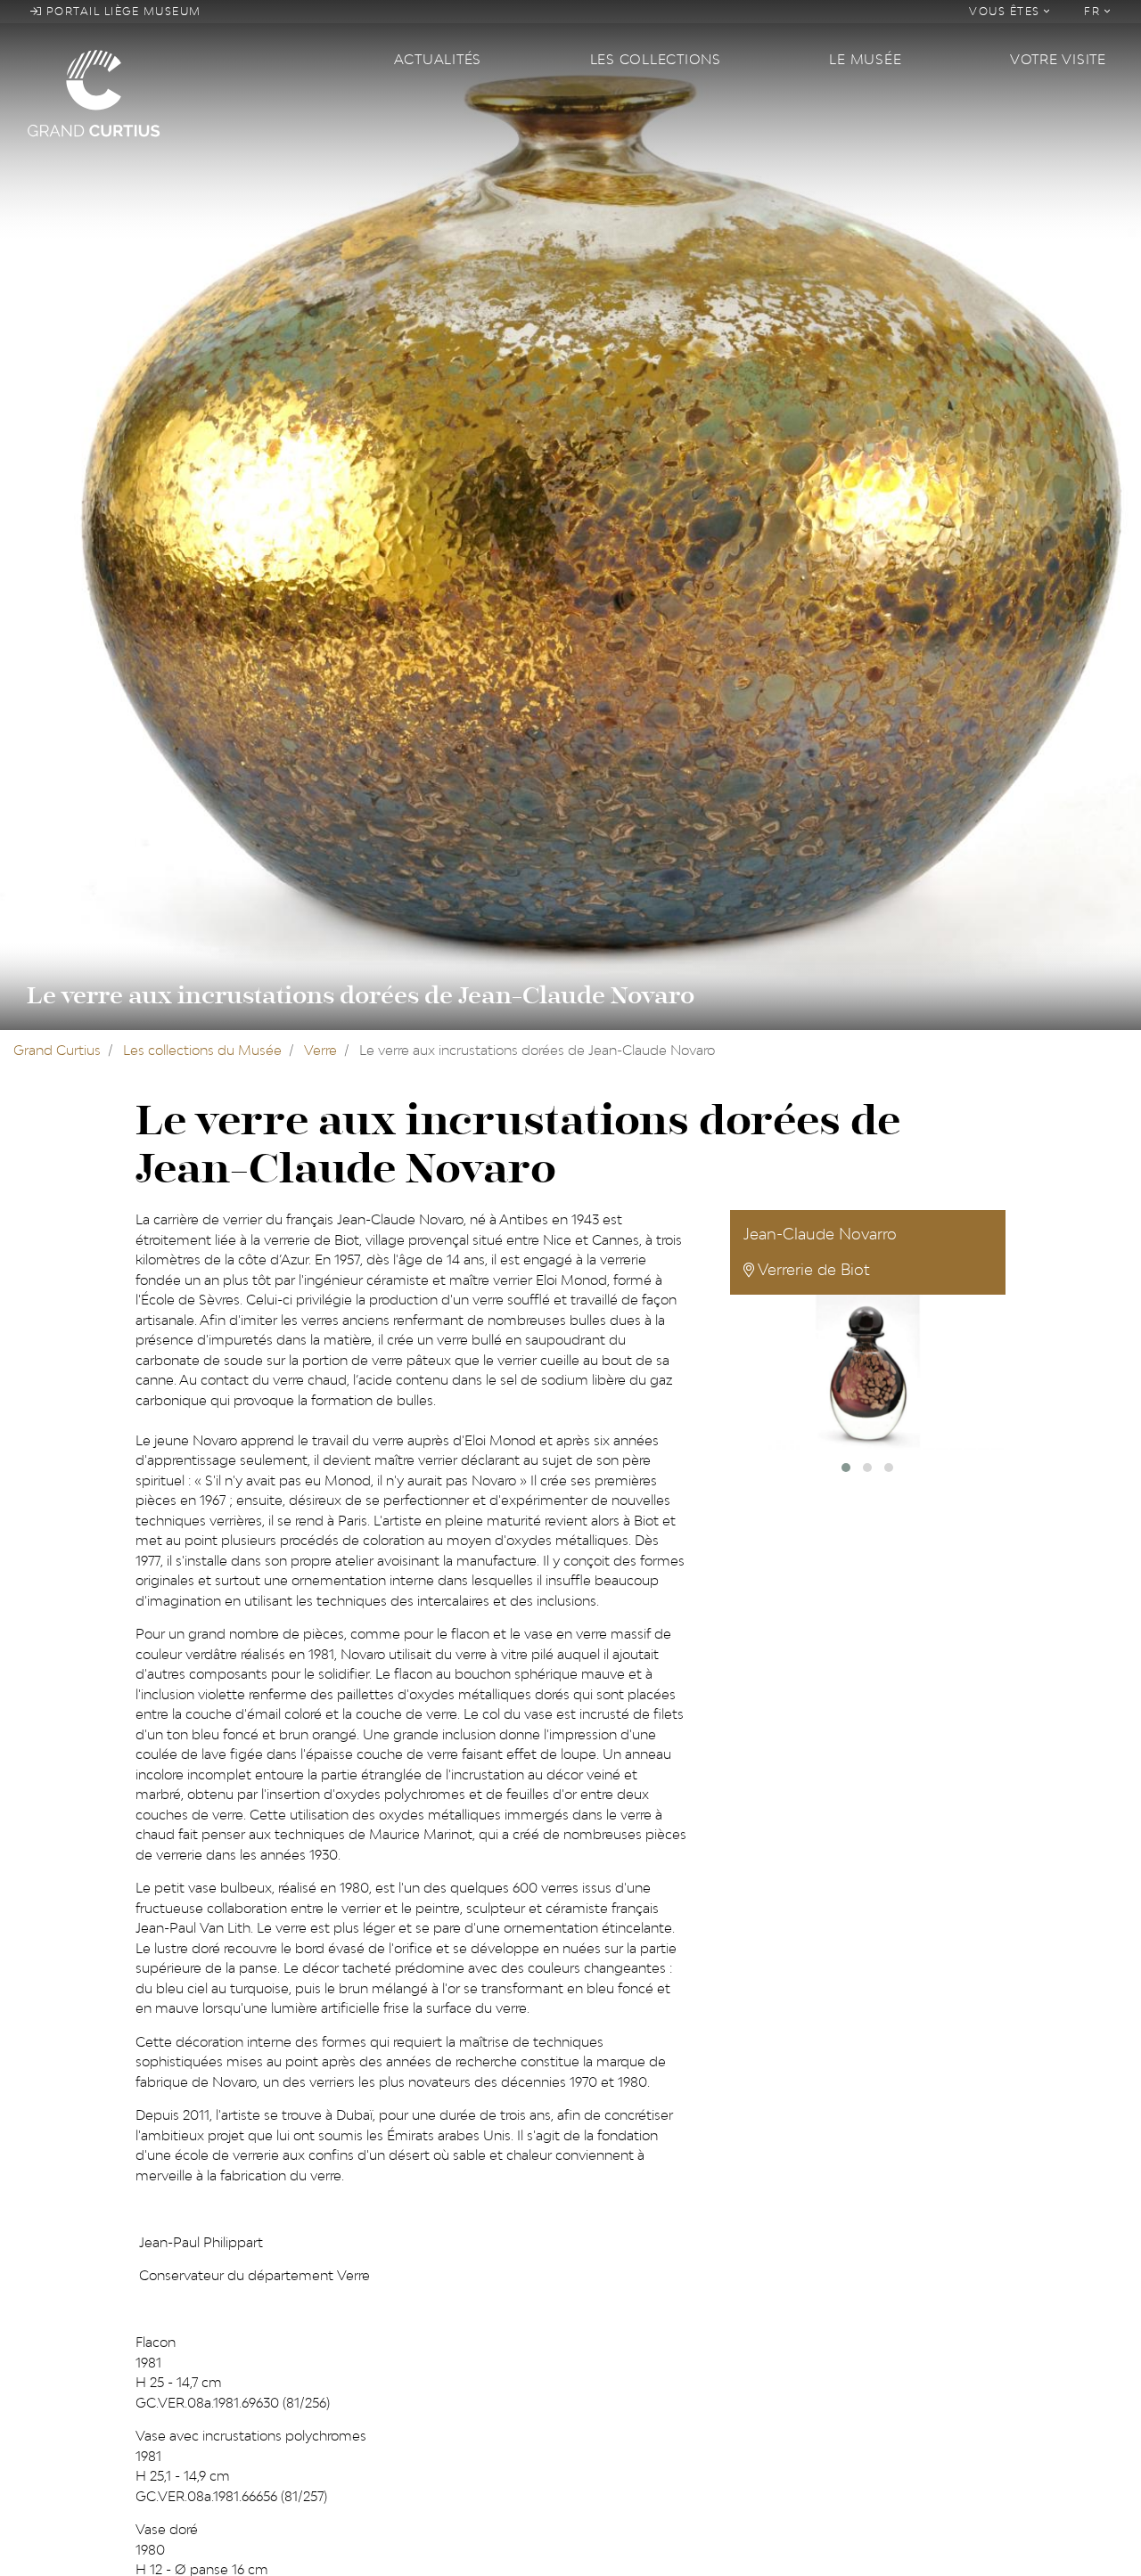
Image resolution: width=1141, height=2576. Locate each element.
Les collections (656, 59)
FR (1094, 11)
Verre (320, 1050)
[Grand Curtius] (200, 92)
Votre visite (1058, 59)
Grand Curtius (57, 1050)
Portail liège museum (122, 11)
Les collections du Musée (202, 1050)
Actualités (438, 59)
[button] (846, 1468)
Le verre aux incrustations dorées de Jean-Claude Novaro (361, 996)
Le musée (865, 59)
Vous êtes (1006, 11)
